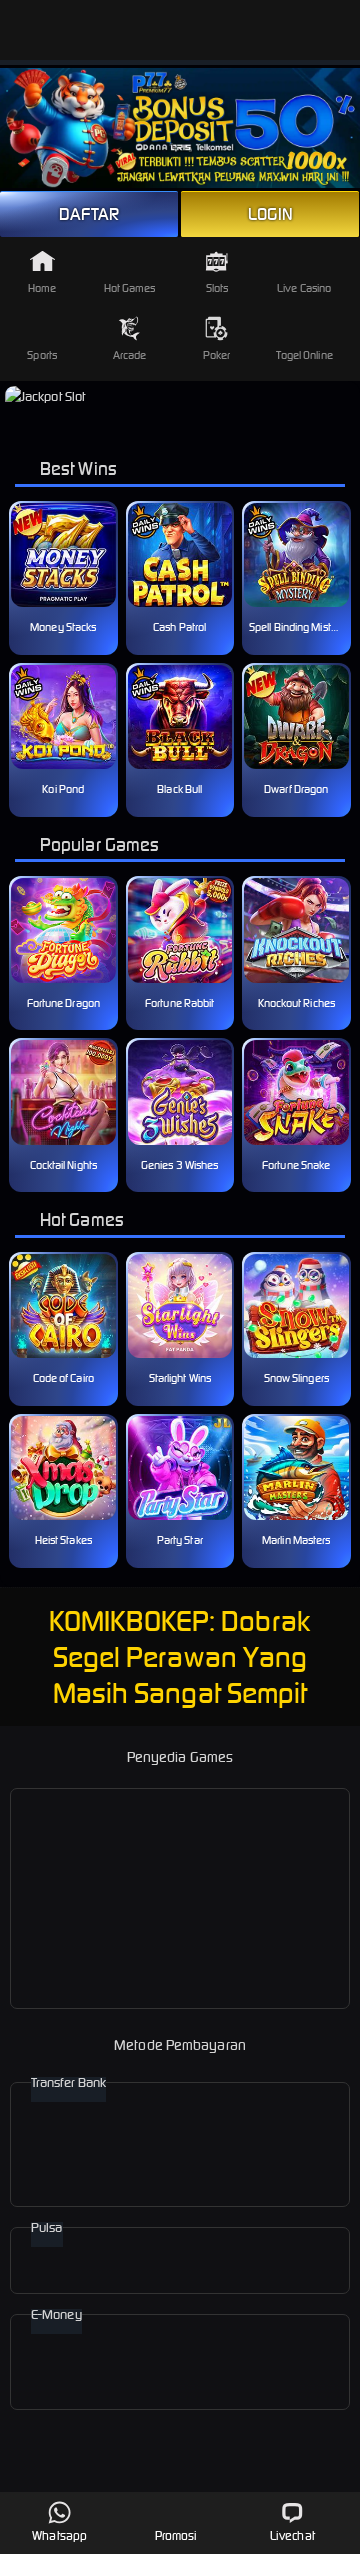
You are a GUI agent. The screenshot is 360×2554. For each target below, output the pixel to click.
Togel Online (304, 355)
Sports (42, 355)
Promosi (176, 2535)
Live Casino (304, 288)
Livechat (292, 2535)
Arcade (130, 355)
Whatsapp (59, 2535)
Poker (217, 355)
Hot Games (130, 288)
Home (42, 288)
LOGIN (271, 214)
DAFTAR (89, 214)
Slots (217, 288)
